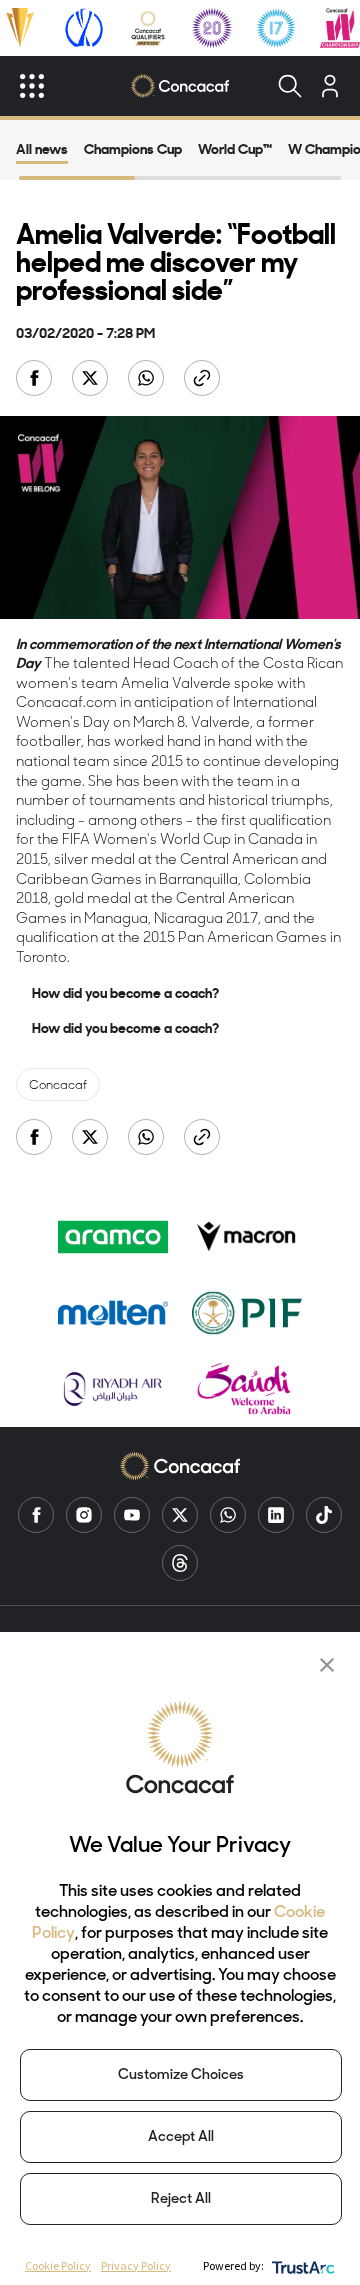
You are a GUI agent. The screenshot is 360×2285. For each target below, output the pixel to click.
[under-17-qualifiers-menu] (276, 28)
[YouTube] (132, 1515)
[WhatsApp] (228, 1515)
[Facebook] (36, 1515)
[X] (180, 1515)
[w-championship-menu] (340, 28)
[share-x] (92, 380)
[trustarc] (301, 2265)
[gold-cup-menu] (20, 28)
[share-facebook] (36, 380)
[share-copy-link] (204, 380)
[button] (327, 1665)
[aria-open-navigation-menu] (32, 86)
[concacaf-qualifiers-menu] (148, 28)
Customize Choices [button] (181, 2075)
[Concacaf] (180, 86)
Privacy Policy (136, 2265)
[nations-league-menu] (84, 28)
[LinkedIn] (276, 1515)
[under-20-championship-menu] (212, 28)
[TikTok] (324, 1515)
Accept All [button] (181, 2137)
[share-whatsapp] (148, 380)
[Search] (290, 86)
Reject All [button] (181, 2199)
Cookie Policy (58, 2265)
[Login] (330, 86)
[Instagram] (84, 1515)
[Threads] (180, 1563)
